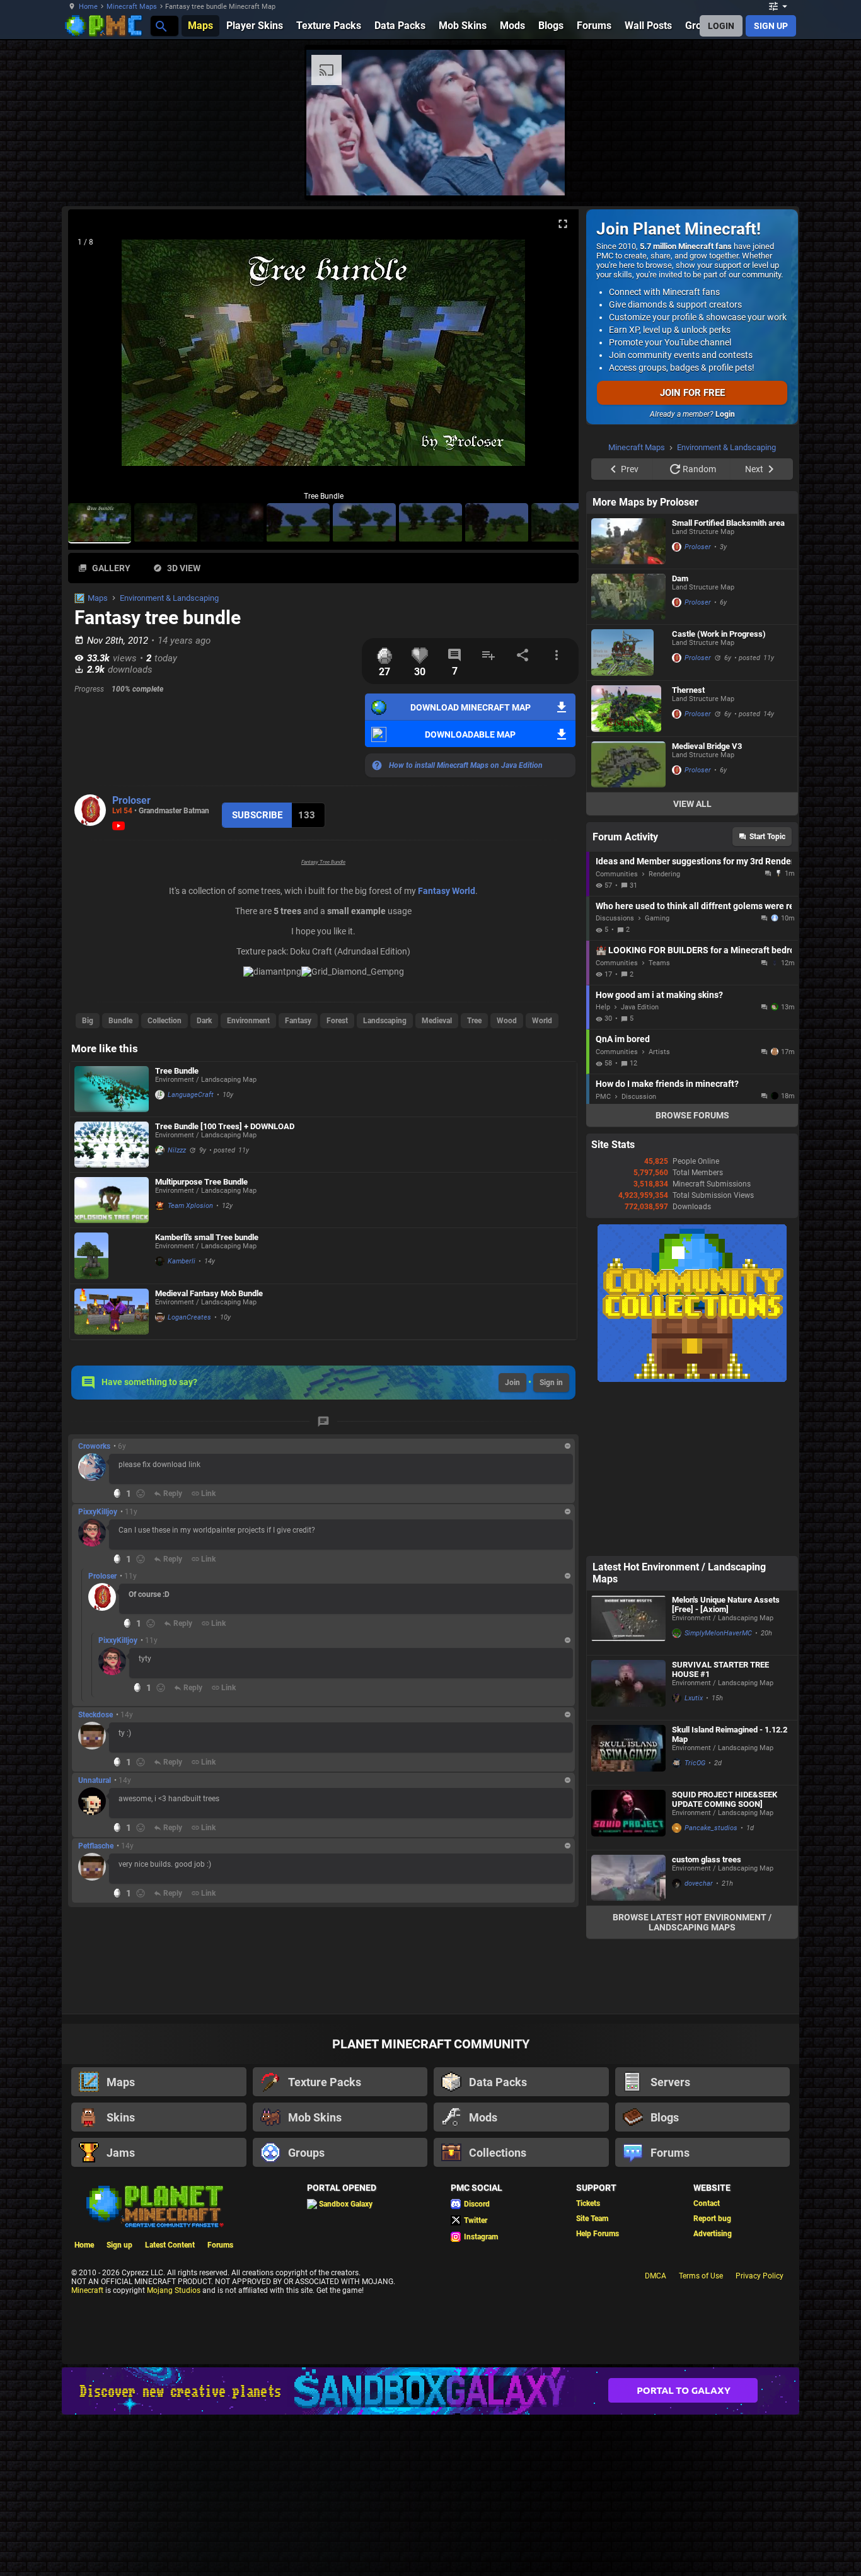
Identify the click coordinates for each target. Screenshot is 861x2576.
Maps (98, 598)
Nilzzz (177, 1150)
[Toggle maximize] (563, 224)
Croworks (94, 1446)
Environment (248, 1021)
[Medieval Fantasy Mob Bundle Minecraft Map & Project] (112, 1312)
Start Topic (767, 837)
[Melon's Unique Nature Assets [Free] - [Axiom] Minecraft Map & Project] (628, 1623)
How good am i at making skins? (659, 995)
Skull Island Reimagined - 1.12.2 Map (730, 1734)
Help (603, 1007)
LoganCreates (189, 1317)
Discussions (615, 918)
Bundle (120, 1021)
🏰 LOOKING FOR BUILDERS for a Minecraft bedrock (694, 950)
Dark (204, 1021)
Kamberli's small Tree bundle (207, 1237)
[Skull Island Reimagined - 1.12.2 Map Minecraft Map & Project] (628, 1753)
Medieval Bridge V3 (707, 746)
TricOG (695, 1763)
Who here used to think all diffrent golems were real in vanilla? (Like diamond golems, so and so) (694, 906)
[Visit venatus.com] (540, 175)
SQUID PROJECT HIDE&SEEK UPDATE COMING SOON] (725, 1799)
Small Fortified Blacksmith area (728, 523)
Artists (659, 1052)
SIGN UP (771, 26)
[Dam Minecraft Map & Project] (628, 597)
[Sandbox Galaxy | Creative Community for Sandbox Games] (430, 2391)
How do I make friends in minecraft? (667, 1084)
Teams (659, 963)
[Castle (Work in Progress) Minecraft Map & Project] (628, 653)
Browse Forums (692, 1115)
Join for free (692, 393)
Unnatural (95, 1780)
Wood (507, 1021)
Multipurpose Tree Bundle (201, 1182)
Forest (337, 1021)
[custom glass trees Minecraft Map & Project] (628, 1878)
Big (88, 1021)
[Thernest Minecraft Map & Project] (628, 709)
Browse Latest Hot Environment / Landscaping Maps (692, 1922)
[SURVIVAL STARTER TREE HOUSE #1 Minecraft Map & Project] (628, 1688)
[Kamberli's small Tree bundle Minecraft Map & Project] (112, 1256)
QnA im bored (623, 1039)
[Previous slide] (93, 358)
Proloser (131, 800)
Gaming (657, 918)
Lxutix (694, 1698)
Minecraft (87, 2290)
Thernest (688, 690)
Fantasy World (447, 891)
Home (88, 7)
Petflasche (96, 1846)
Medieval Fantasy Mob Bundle (209, 1293)
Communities (617, 874)
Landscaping (385, 1021)
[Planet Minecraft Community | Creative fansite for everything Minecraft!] (154, 2205)
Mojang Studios (174, 2290)
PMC (603, 1097)
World (542, 1021)
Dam (680, 578)
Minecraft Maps (132, 7)
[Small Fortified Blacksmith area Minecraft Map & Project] (628, 541)
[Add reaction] (141, 1494)
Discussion (639, 1097)
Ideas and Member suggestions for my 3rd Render (694, 861)
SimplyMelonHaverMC (718, 1633)
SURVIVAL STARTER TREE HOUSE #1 (720, 1669)
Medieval (437, 1021)
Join (512, 1383)
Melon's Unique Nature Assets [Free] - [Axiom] (726, 1604)
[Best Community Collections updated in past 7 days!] (692, 1379)
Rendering (664, 874)
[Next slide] (553, 358)
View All (692, 804)
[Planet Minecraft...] (160, 26)
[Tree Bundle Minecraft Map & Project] (112, 1089)
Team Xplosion (190, 1206)
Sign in (551, 1383)
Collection (165, 1021)
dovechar (699, 1883)
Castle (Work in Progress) (719, 634)
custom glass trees (707, 1859)
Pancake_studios (711, 1828)
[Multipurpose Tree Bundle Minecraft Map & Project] (112, 1200)
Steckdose (95, 1715)
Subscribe (257, 815)
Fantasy (298, 1021)
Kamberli (182, 1261)
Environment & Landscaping (169, 598)
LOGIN (721, 26)
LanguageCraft (191, 1095)
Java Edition (640, 1007)
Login (725, 414)
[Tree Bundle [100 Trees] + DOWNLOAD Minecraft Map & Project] (112, 1145)
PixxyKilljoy (98, 1512)
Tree (474, 1021)
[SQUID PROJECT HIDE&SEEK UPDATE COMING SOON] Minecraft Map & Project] (628, 1818)
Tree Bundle (177, 1071)
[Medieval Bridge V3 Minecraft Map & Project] (628, 764)
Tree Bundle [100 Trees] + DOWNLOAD (225, 1126)
